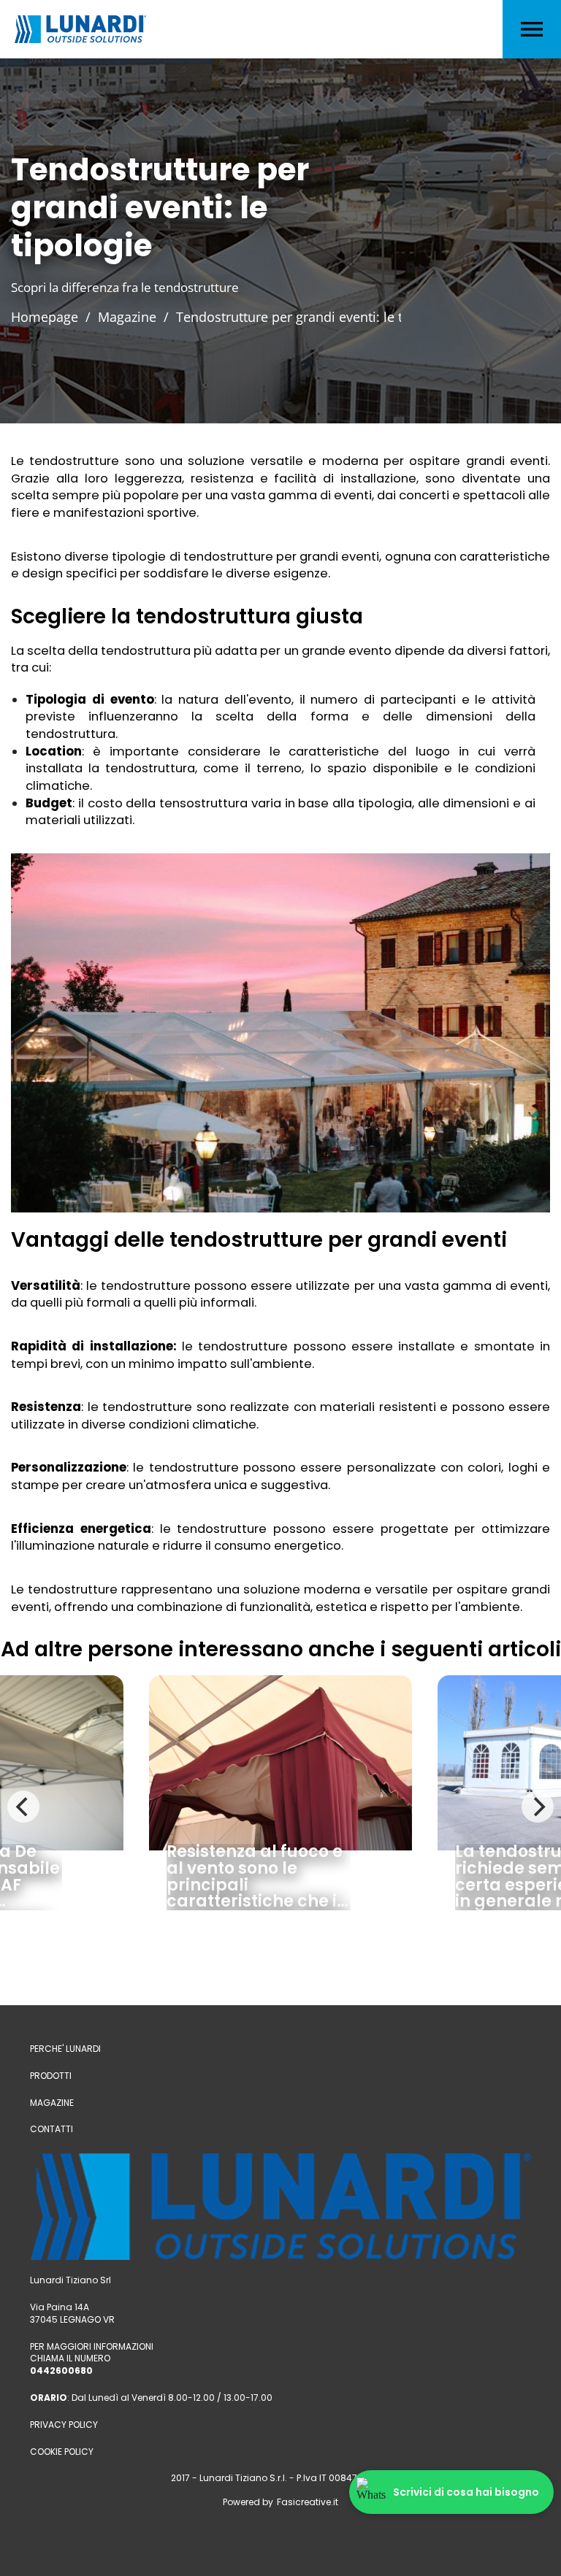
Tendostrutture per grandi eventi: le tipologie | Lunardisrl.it (358, 317)
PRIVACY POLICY (64, 2425)
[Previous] (23, 1807)
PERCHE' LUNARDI (65, 2049)
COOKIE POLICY (62, 2452)
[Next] (538, 1807)
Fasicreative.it (308, 2502)
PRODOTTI (51, 2076)
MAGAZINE (52, 2103)
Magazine (127, 317)
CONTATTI (51, 2129)
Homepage (45, 317)
